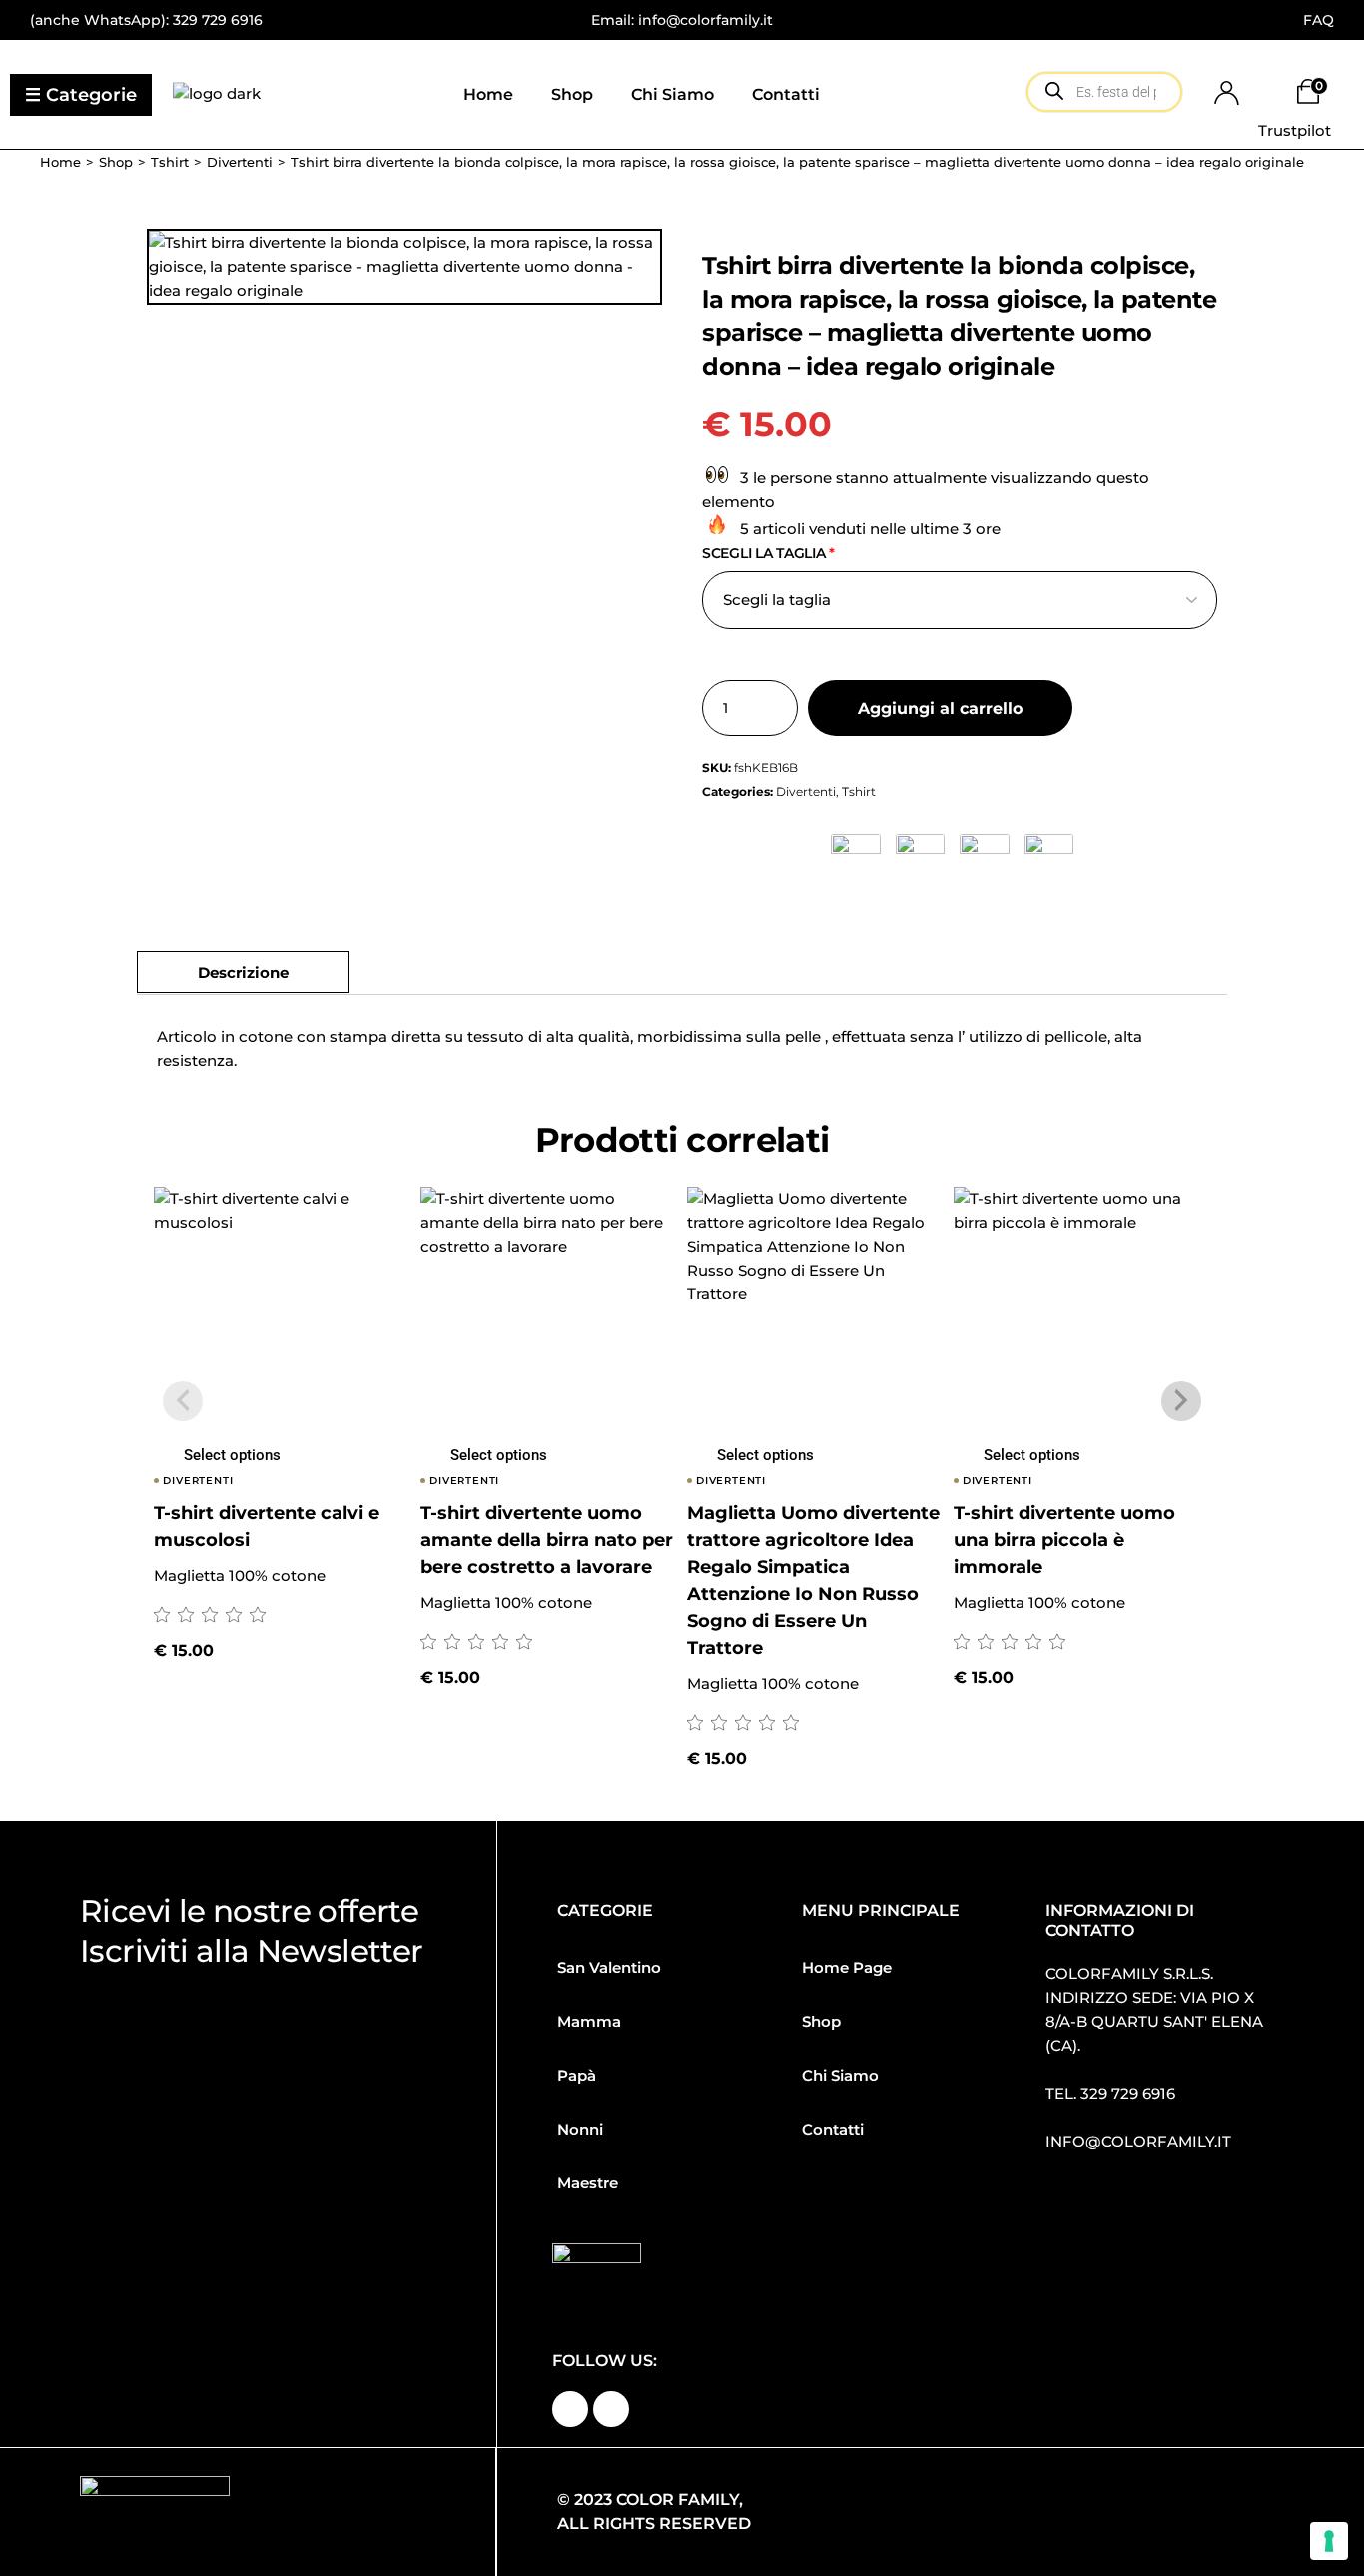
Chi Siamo (840, 2075)
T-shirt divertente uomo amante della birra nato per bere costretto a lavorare (547, 1540)
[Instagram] (611, 2409)
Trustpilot (1295, 130)
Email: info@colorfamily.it (682, 20)
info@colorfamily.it (1138, 2141)
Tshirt (859, 792)
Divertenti (806, 792)
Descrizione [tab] (243, 972)
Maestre (588, 2183)
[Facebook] (570, 2409)
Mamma (589, 2021)
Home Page (847, 1967)
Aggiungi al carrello (940, 709)
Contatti (833, 2129)
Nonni (580, 2129)
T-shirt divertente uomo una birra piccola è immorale (1064, 1540)
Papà (577, 2075)
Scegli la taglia (768, 553)
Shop (821, 2021)
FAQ (1319, 20)
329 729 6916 (218, 20)
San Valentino (609, 1967)
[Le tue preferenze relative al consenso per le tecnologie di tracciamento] (1329, 2541)
